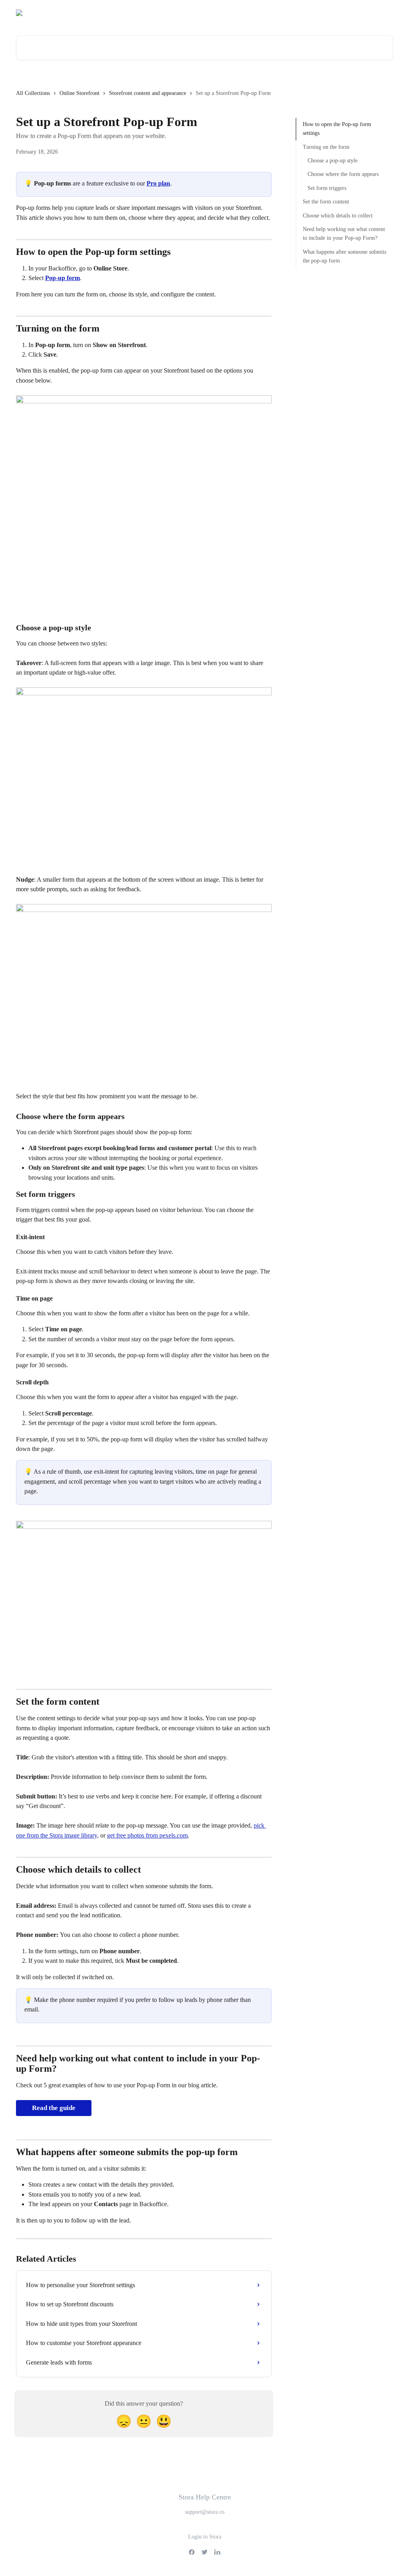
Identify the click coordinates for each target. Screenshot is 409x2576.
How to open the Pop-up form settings (337, 129)
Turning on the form (326, 147)
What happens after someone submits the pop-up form (344, 256)
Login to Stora (205, 2537)
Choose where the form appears (343, 174)
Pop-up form (63, 278)
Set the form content (326, 202)
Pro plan (158, 183)
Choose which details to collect (338, 216)
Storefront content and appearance (148, 93)
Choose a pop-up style (333, 161)
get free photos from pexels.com (147, 1835)
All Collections (33, 93)
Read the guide (54, 2108)
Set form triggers (327, 188)
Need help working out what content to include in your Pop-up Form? (344, 234)
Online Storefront (79, 93)
